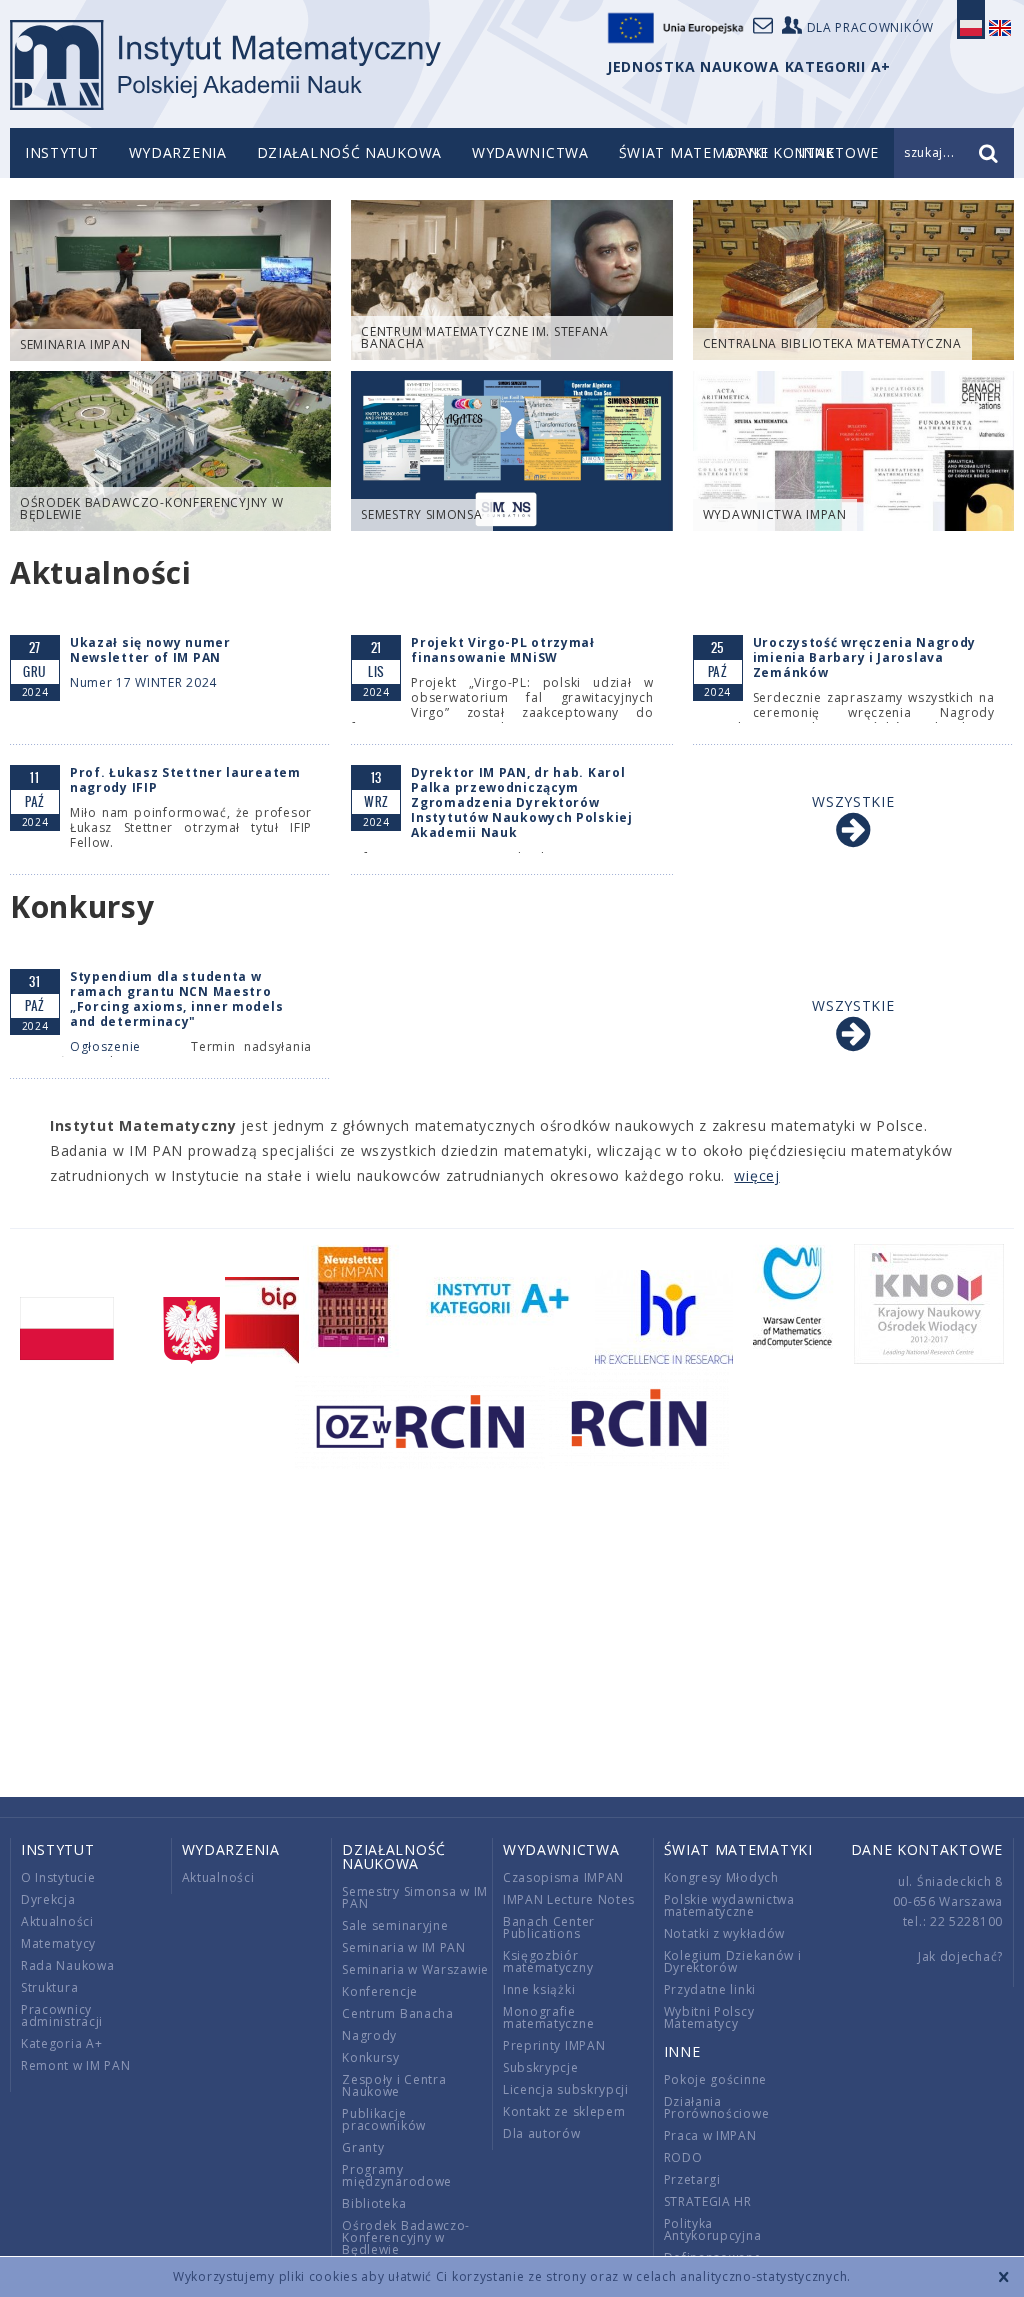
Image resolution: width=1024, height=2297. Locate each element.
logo (225, 65)
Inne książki (539, 1989)
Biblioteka (374, 2203)
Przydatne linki (710, 1989)
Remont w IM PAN (76, 2065)
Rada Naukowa (67, 1965)
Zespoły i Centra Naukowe (394, 2085)
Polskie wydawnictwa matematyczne (729, 1905)
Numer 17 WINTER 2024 (143, 682)
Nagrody (369, 2035)
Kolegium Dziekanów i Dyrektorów (733, 1961)
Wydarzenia (178, 152)
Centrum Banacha (398, 2013)
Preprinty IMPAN (554, 2045)
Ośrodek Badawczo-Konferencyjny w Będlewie (406, 2237)
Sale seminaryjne (395, 1925)
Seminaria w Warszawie (415, 1969)
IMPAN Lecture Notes (569, 1899)
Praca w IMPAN (710, 2135)
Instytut (62, 152)
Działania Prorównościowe (717, 2107)
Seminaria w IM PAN (404, 1947)
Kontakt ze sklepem (564, 2111)
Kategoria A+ (61, 2043)
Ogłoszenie (105, 1046)
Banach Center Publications (549, 1927)
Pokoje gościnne (716, 2079)
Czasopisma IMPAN (563, 1877)
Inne (682, 2051)
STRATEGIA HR (708, 2201)
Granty (363, 2147)
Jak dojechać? (960, 1956)
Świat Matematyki (693, 152)
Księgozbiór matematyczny (548, 1961)
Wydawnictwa (530, 152)
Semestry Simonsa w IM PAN (415, 1897)
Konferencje (380, 1991)
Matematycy (58, 1943)
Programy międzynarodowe (397, 2175)
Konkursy (371, 2057)
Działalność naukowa (349, 152)
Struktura (49, 1987)
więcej (756, 1175)
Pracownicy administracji (62, 2015)
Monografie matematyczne (548, 2017)
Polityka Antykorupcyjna (713, 2229)
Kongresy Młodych (721, 1877)
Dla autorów (542, 2133)
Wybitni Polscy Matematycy (709, 2017)
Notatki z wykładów (725, 1933)
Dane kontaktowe (927, 1849)
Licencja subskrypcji (566, 2089)
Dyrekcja (48, 1899)
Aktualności (57, 1921)
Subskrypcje (541, 2067)
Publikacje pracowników (384, 2119)
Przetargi (692, 2179)
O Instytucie (58, 1877)
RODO (683, 2157)
